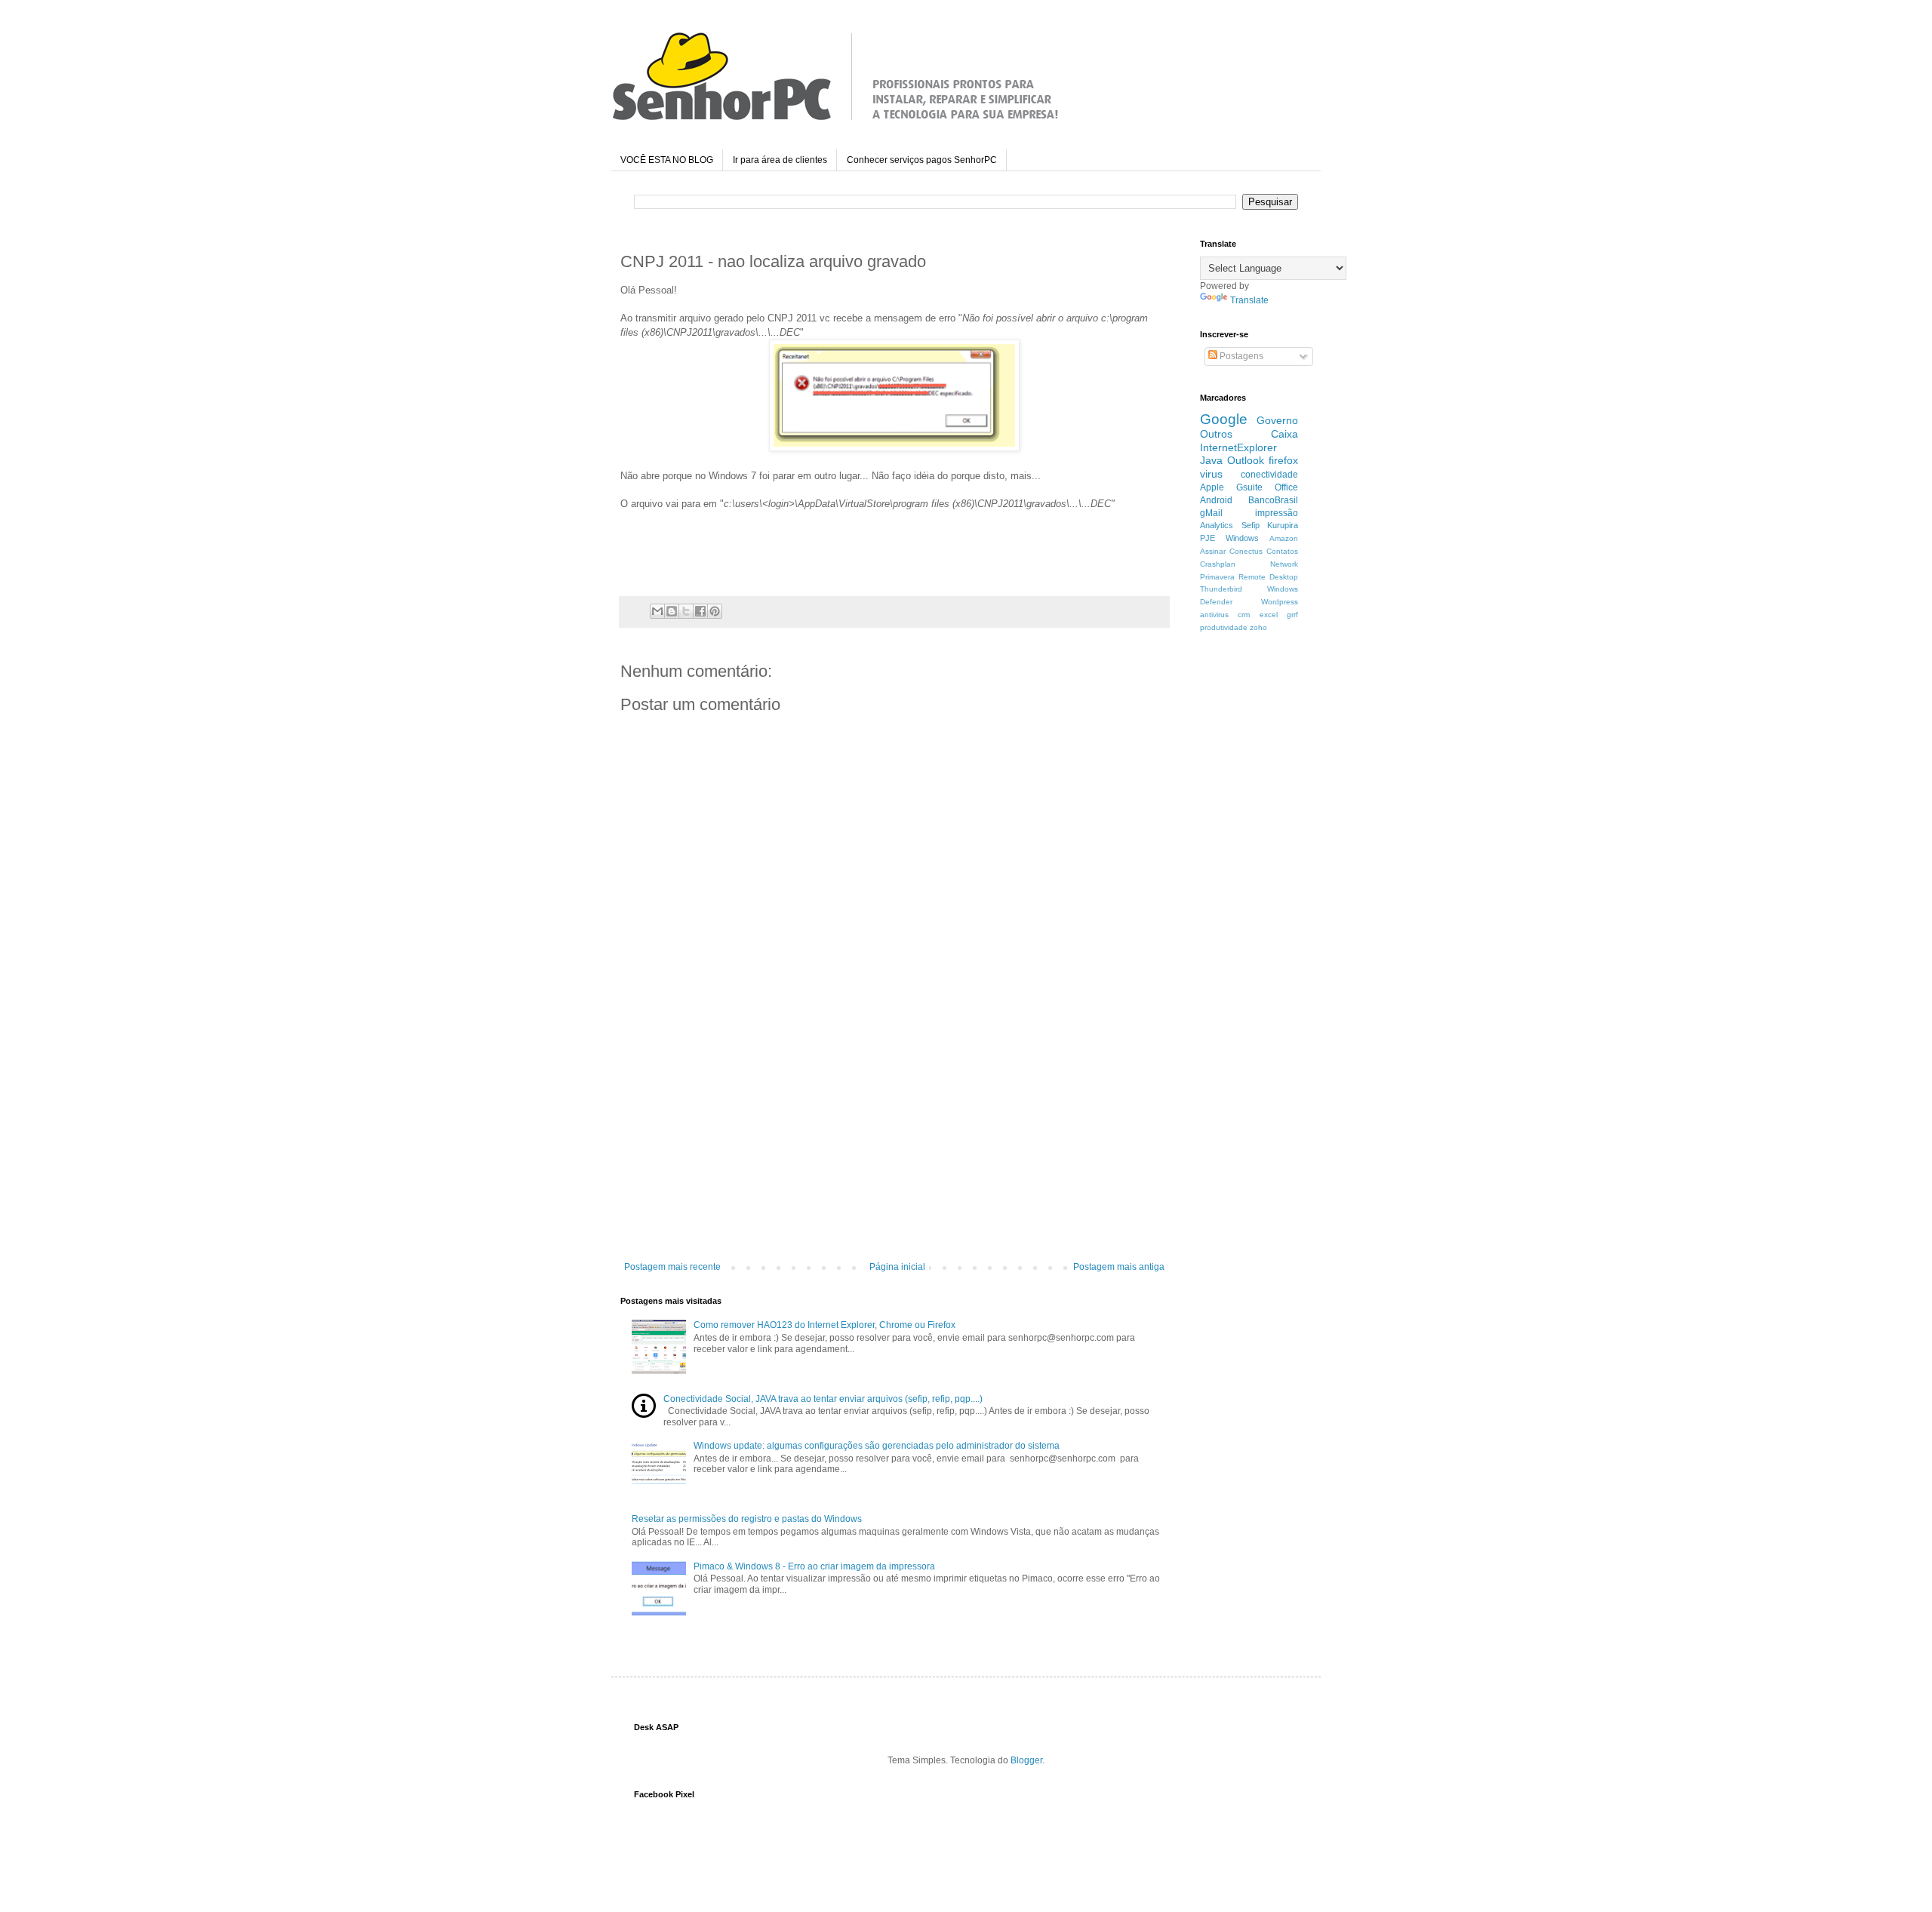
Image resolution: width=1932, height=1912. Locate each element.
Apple (1212, 487)
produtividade (1224, 627)
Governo (1277, 420)
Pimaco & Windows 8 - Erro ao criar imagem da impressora (814, 1566)
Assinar (1213, 551)
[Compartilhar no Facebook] (700, 611)
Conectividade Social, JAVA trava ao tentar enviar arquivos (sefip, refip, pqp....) (823, 1399)
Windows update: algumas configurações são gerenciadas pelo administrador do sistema (877, 1446)
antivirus (1214, 615)
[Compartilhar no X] (686, 611)
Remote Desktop (1268, 577)
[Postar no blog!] (672, 611)
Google (1224, 419)
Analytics (1217, 525)
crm (1244, 615)
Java (1211, 460)
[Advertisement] (894, 1148)
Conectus (1246, 551)
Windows (1242, 538)
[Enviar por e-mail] (657, 611)
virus (1211, 474)
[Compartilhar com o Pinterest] (715, 611)
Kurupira (1283, 525)
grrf (1292, 615)
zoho (1258, 627)
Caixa (1284, 434)
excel (1269, 615)
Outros (1216, 434)
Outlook (1246, 460)
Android (1216, 500)
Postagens (1240, 356)
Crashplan (1218, 564)
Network (1284, 564)
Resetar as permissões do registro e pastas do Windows (747, 1519)
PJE (1207, 538)
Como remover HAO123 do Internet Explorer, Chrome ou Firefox (824, 1325)
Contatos (1282, 551)
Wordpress (1280, 602)
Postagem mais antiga (1119, 1267)
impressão (1277, 513)
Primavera (1217, 577)
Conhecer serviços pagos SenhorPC (922, 160)
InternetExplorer (1238, 447)
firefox (1283, 460)
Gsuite (1249, 487)
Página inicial (897, 1267)
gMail (1211, 513)
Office (1286, 487)
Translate (1249, 300)
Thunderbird (1221, 589)
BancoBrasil (1273, 500)
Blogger (1026, 1760)
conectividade (1269, 475)
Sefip (1251, 525)
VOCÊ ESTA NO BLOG (667, 160)
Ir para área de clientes (780, 160)
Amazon (1284, 538)
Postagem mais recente (672, 1267)
